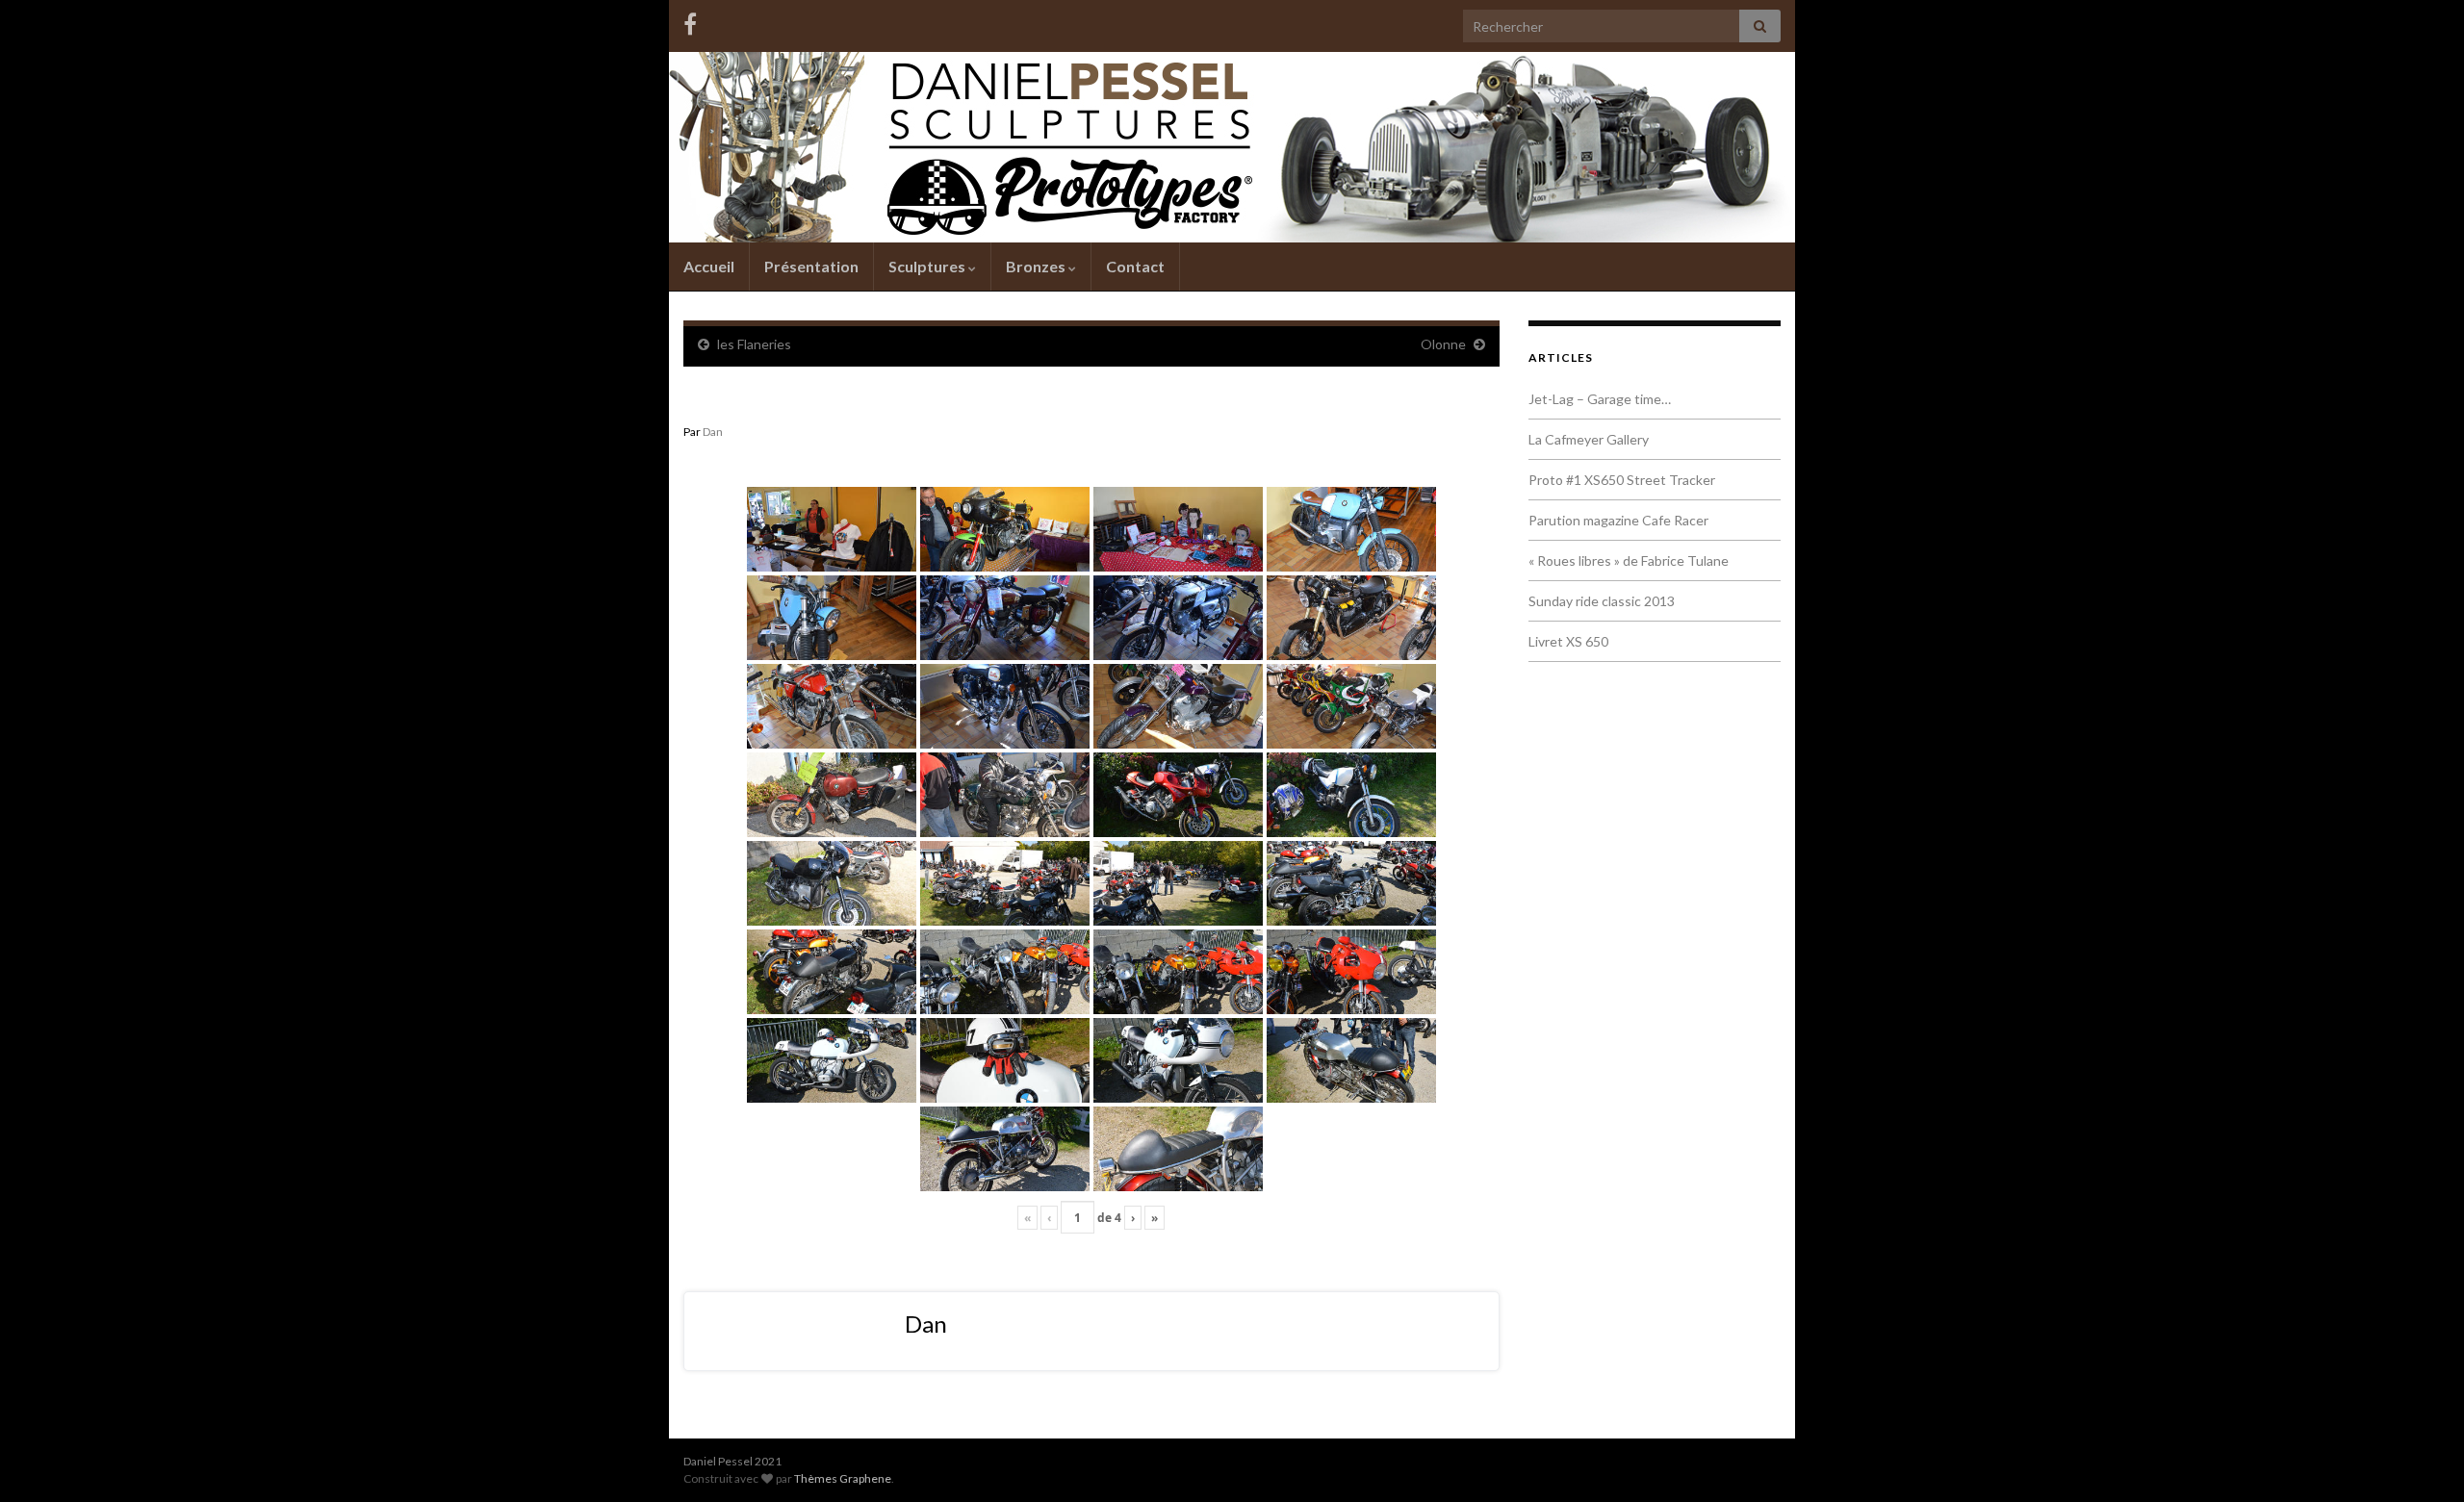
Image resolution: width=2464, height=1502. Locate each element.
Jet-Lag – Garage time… (1600, 399)
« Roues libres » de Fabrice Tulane (1629, 560)
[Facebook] (690, 21)
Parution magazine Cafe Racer (1618, 520)
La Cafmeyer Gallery (1589, 439)
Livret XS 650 (1568, 641)
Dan (713, 432)
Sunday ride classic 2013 (1602, 601)
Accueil (709, 266)
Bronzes (1037, 266)
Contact (1135, 266)
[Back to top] (2421, 1459)
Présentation (811, 266)
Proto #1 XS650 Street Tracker (1622, 480)
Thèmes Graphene (843, 1478)
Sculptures (928, 266)
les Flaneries (754, 344)
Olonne (1443, 344)
